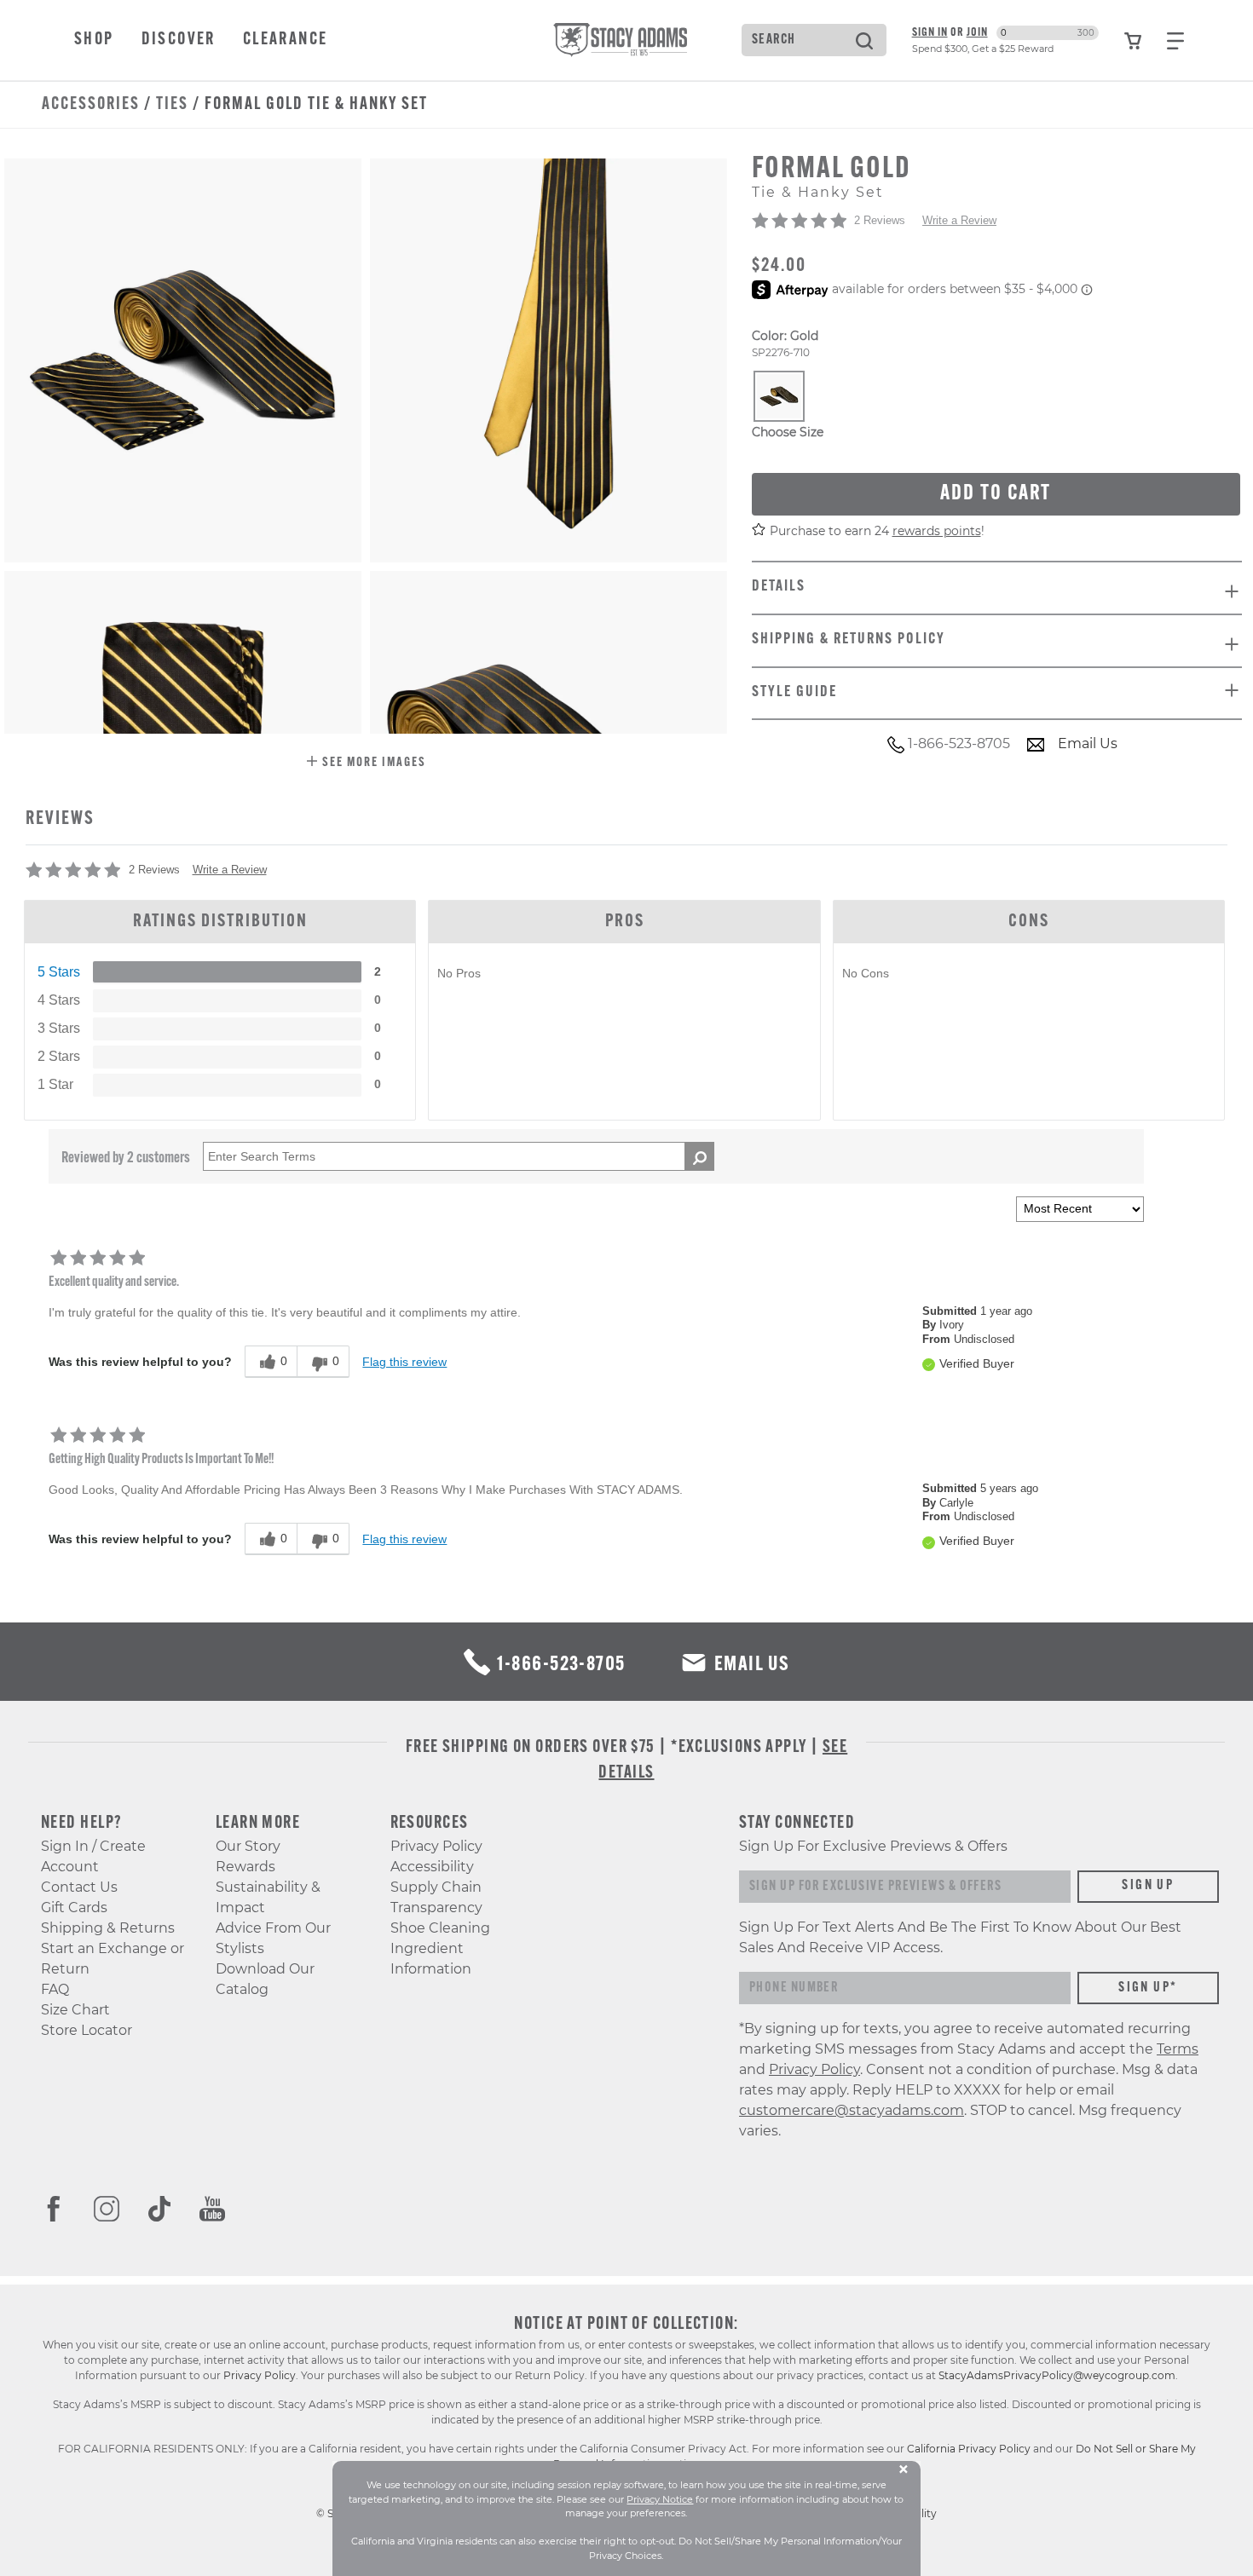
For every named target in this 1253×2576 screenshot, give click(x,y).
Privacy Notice (660, 2499)
